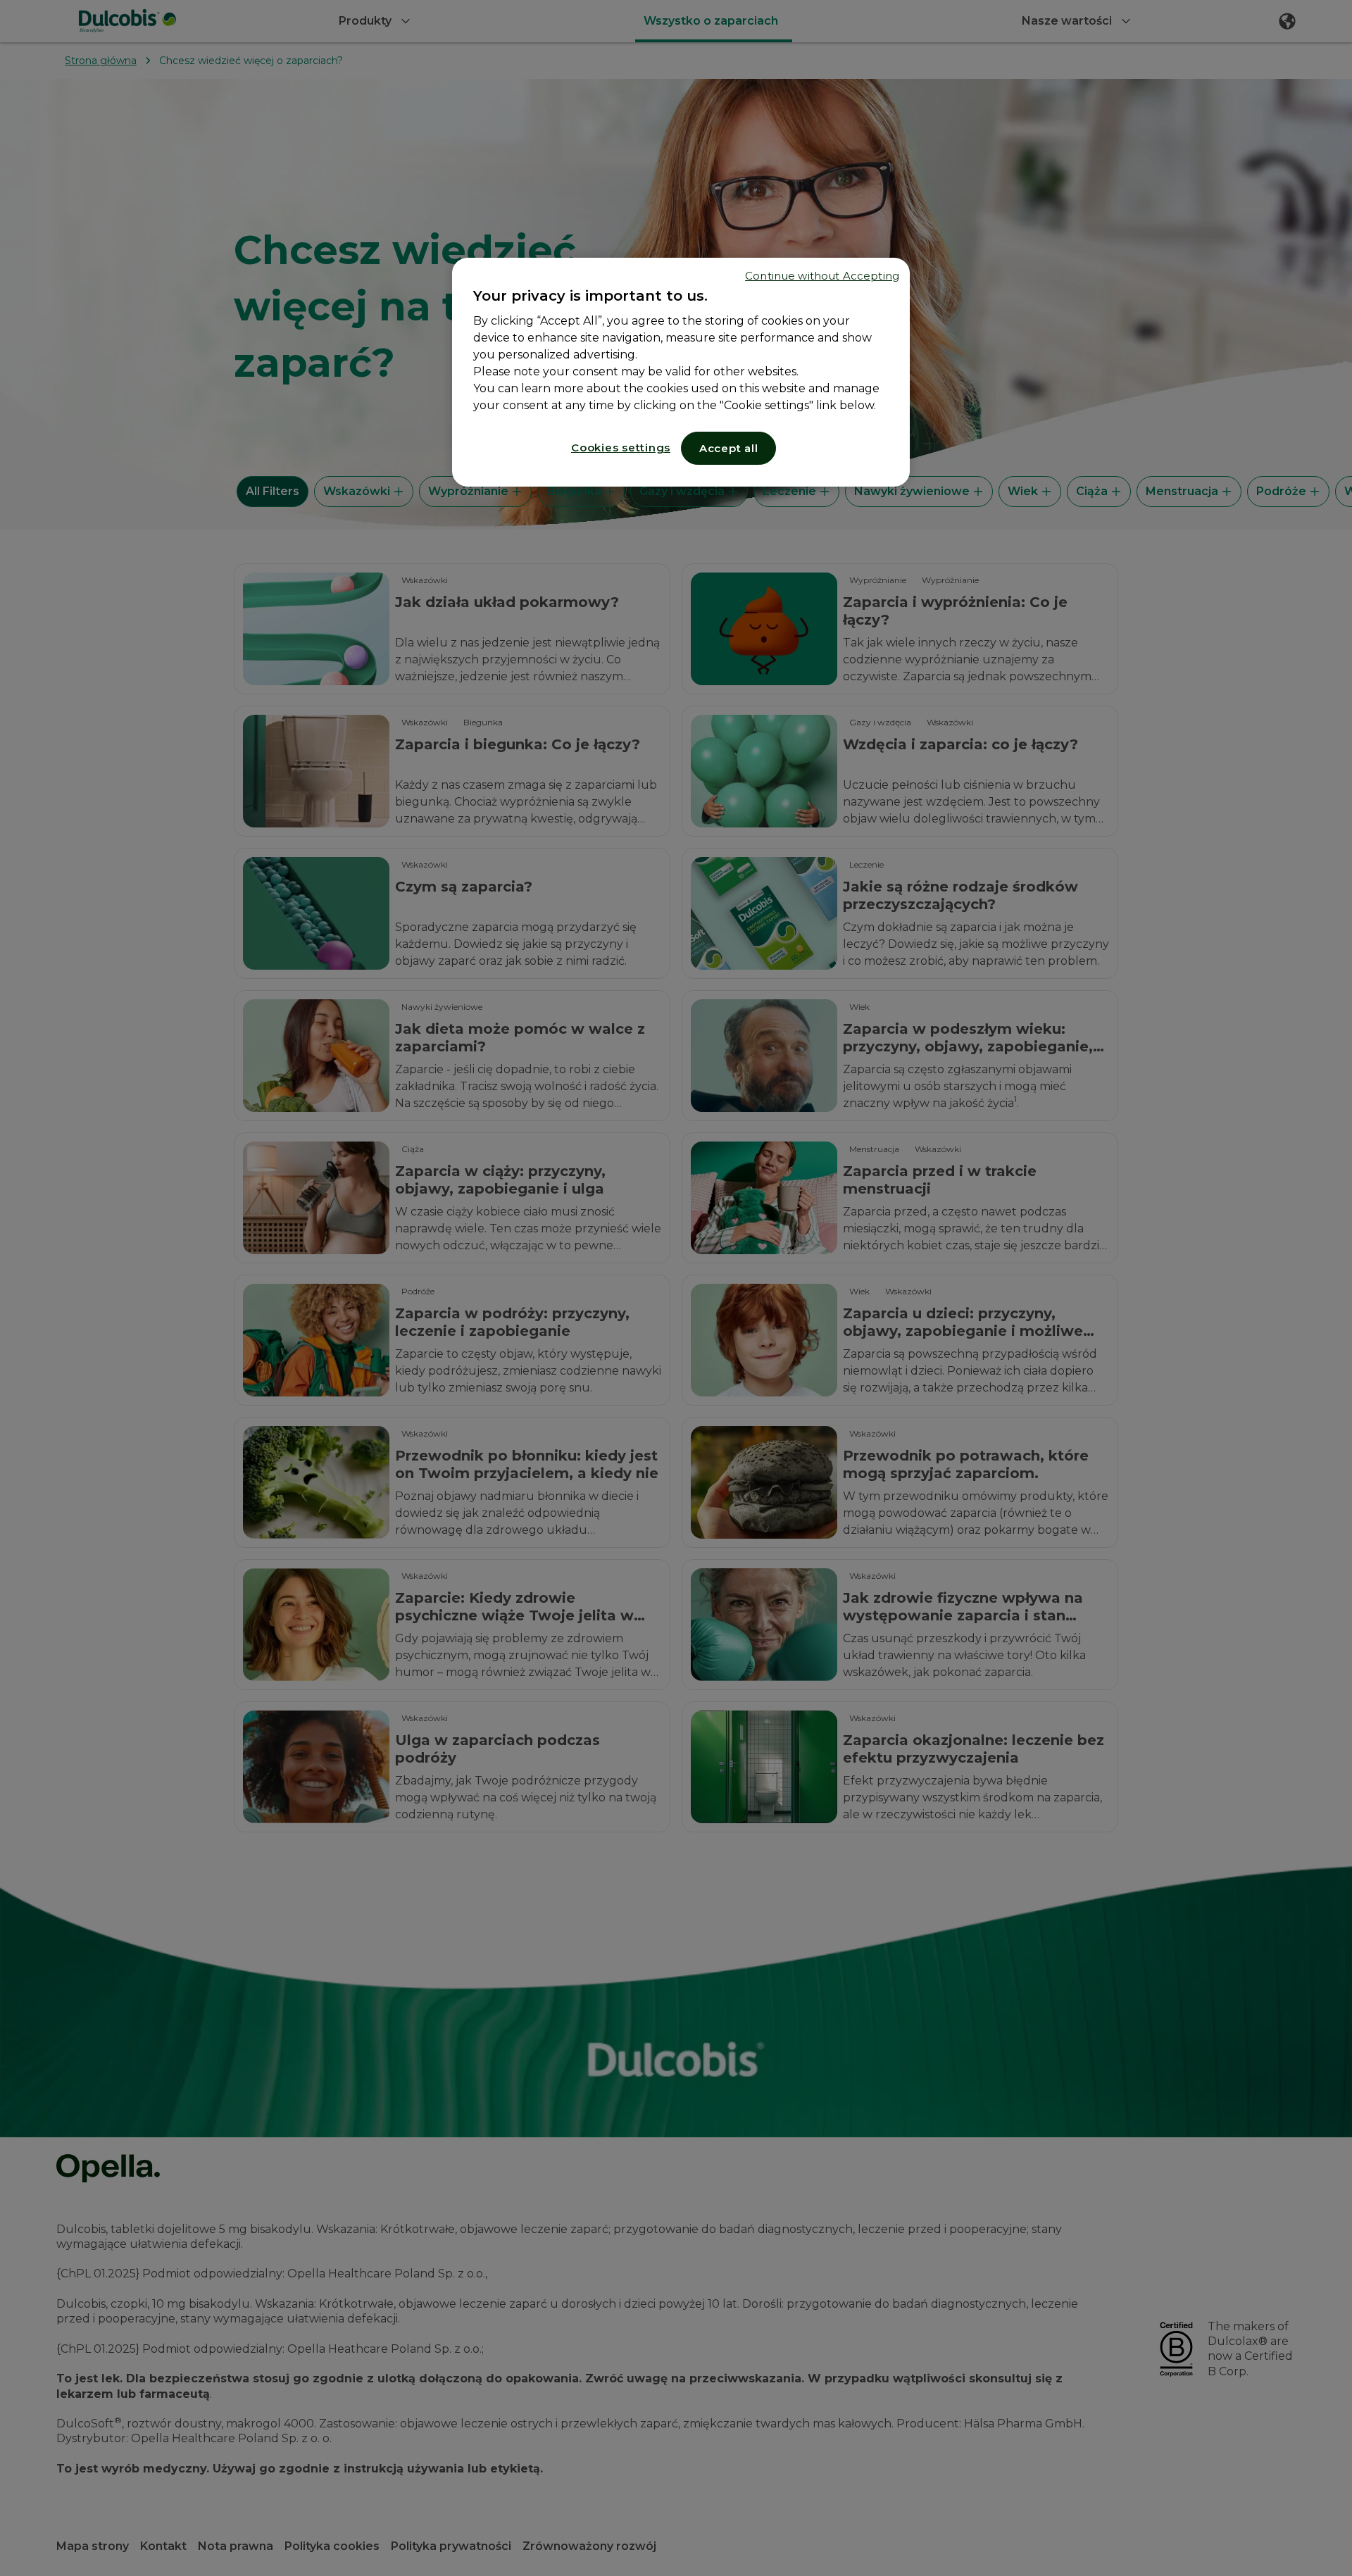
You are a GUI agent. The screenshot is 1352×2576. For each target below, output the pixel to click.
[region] (681, 372)
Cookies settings (621, 448)
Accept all (729, 448)
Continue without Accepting (822, 276)
